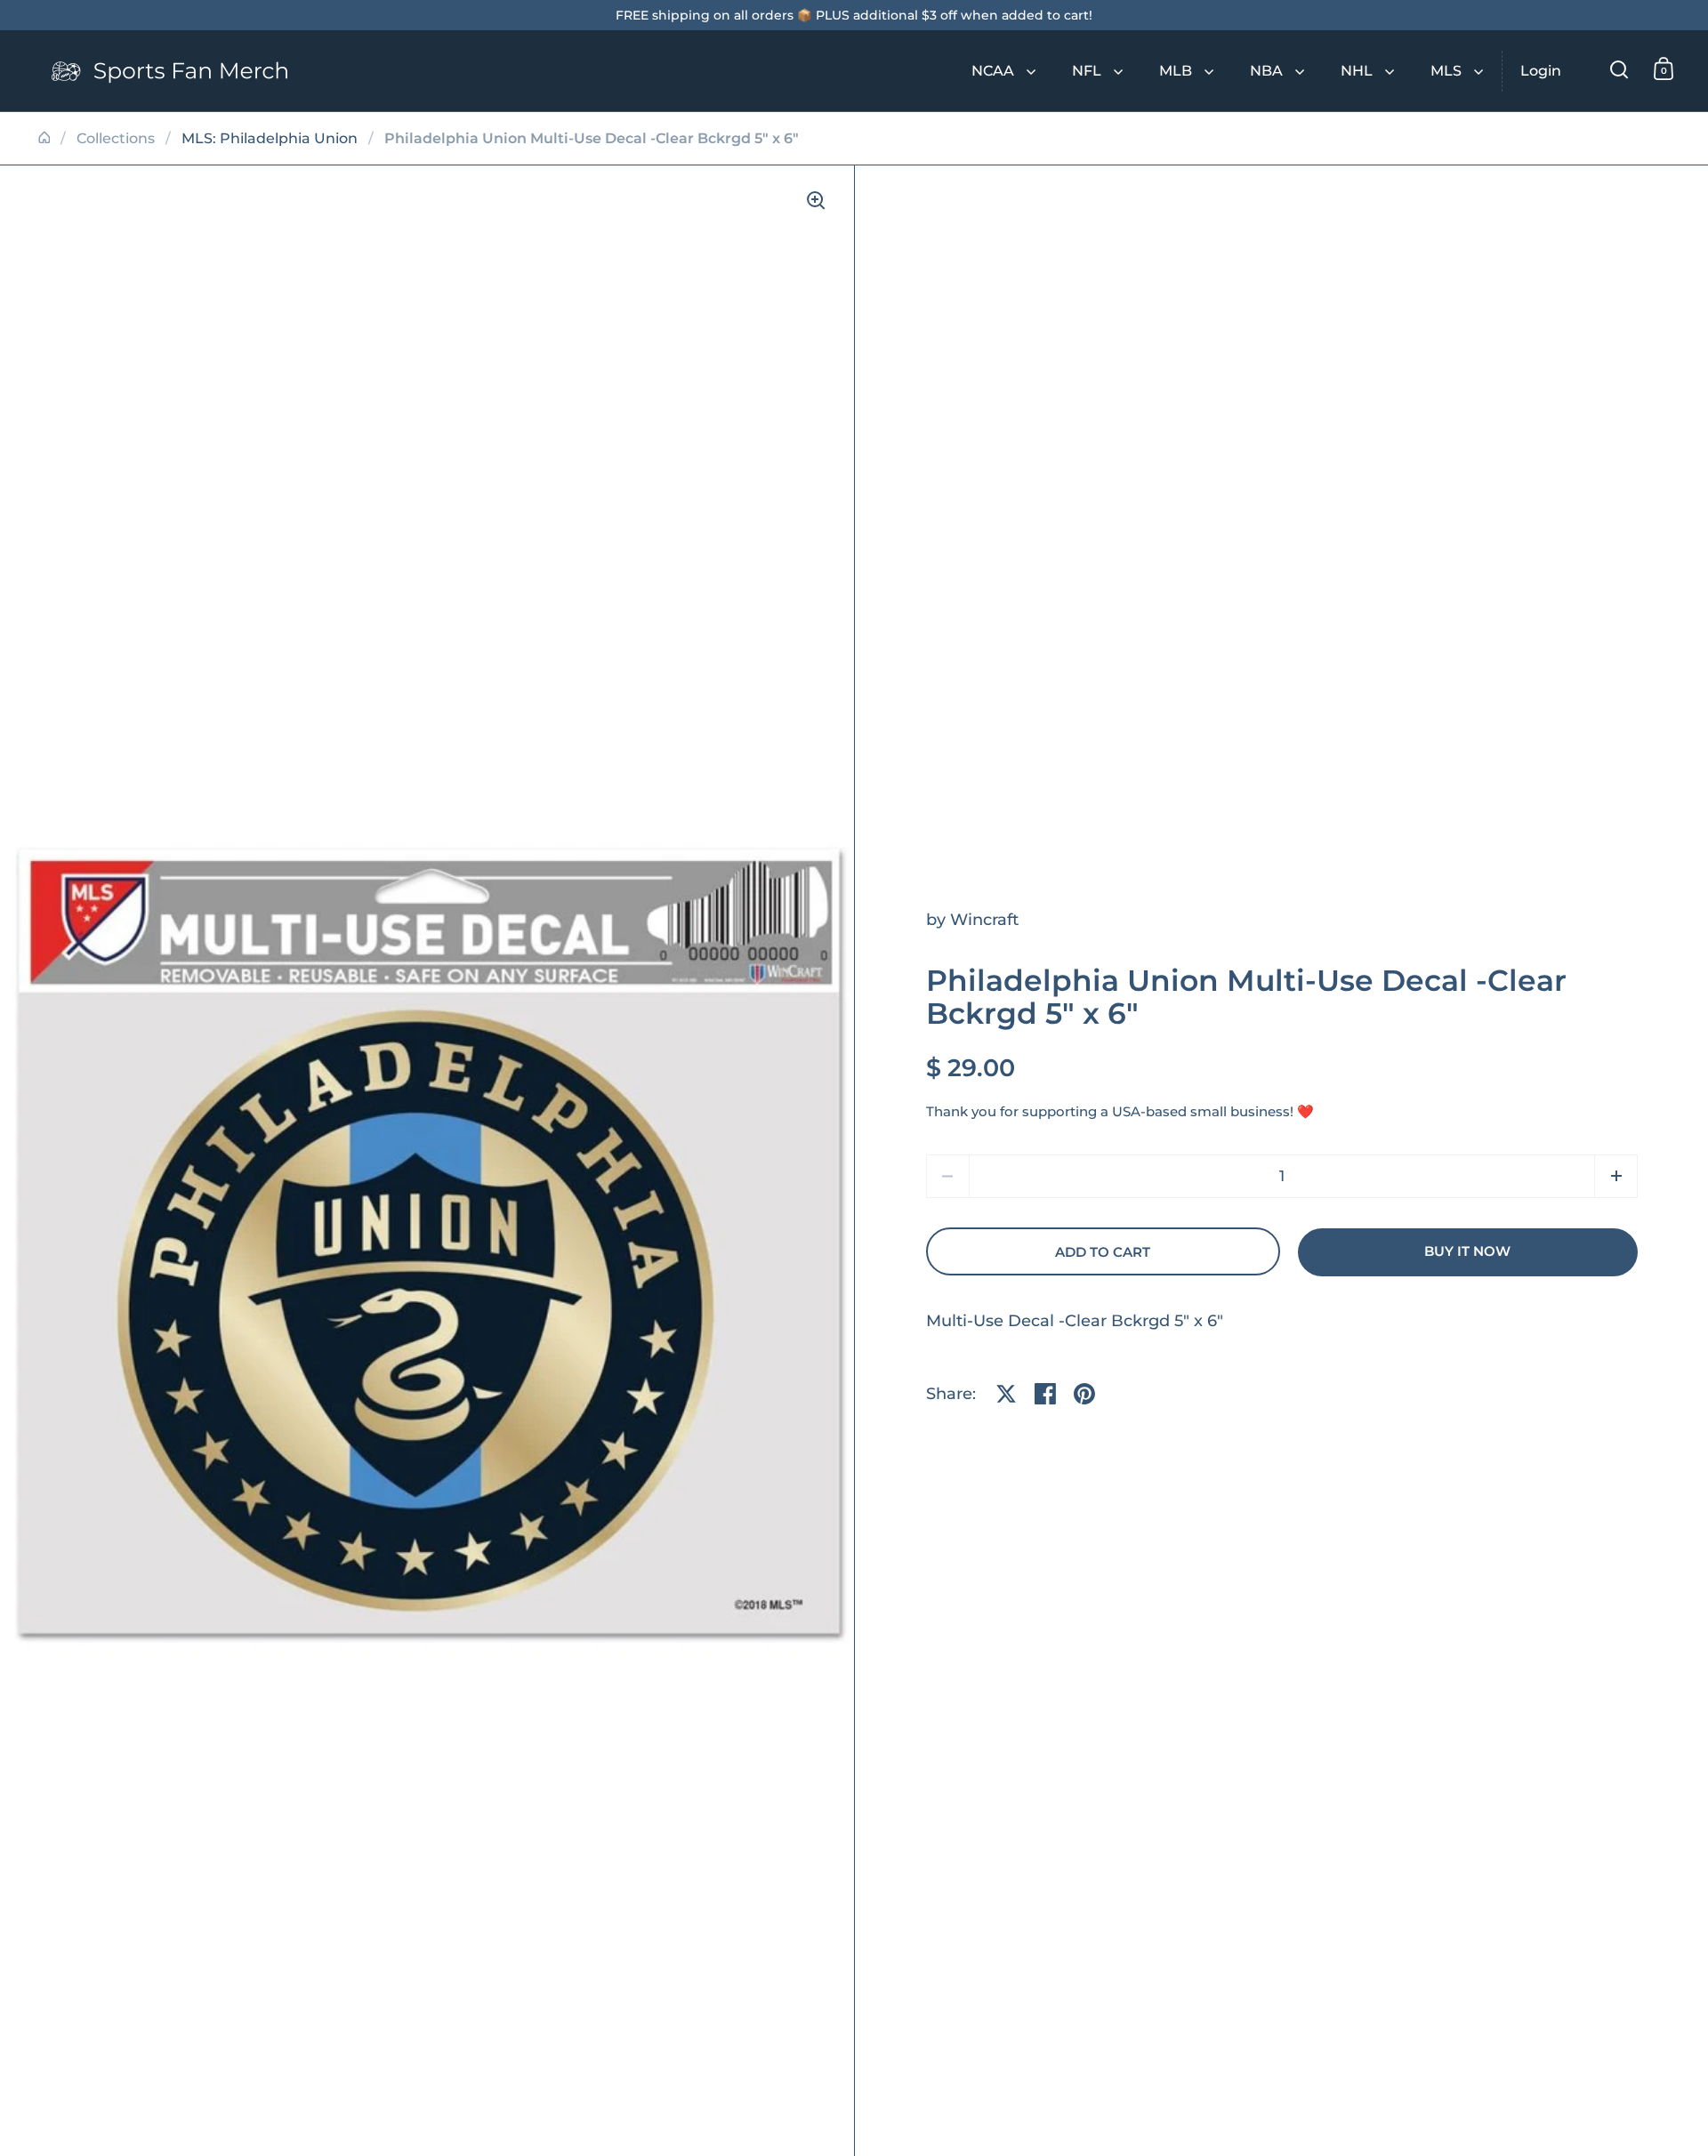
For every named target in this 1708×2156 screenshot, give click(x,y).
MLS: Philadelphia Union (270, 138)
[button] (1616, 1176)
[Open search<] (1619, 69)
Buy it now (1467, 1251)
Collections (116, 138)
